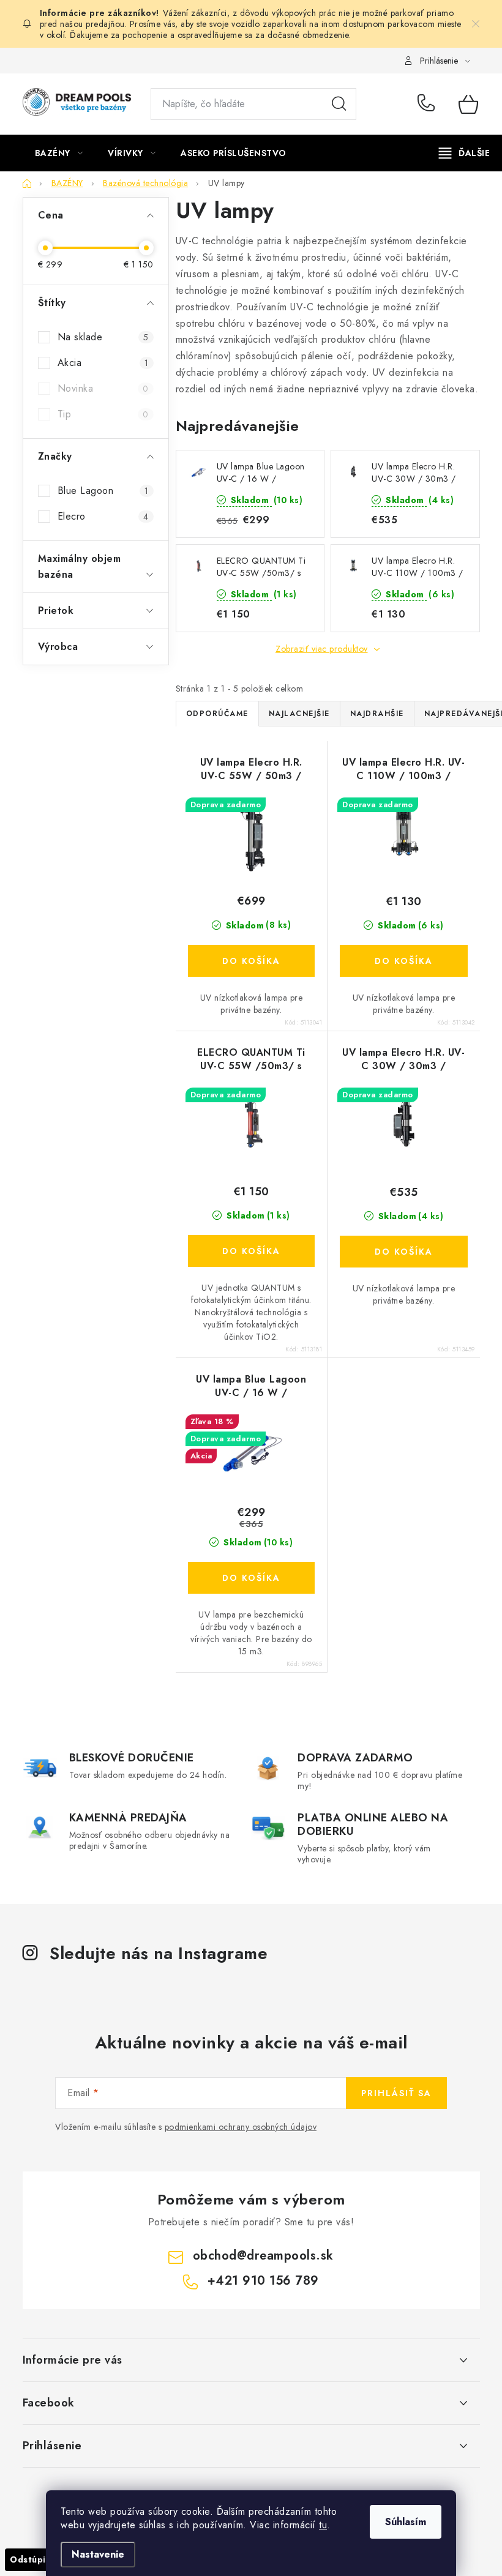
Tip (103, 414)
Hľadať (339, 104)
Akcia (103, 363)
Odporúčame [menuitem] (217, 714)
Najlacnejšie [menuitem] (299, 714)
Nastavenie (98, 2554)
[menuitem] (59, 153)
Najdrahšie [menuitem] (377, 714)
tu (323, 2525)
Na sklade (103, 337)
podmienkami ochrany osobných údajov (241, 2127)
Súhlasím (406, 2522)
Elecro (103, 516)
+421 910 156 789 (429, 104)
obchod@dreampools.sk (263, 2256)
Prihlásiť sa (396, 2093)
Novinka (103, 388)
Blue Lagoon (103, 491)
